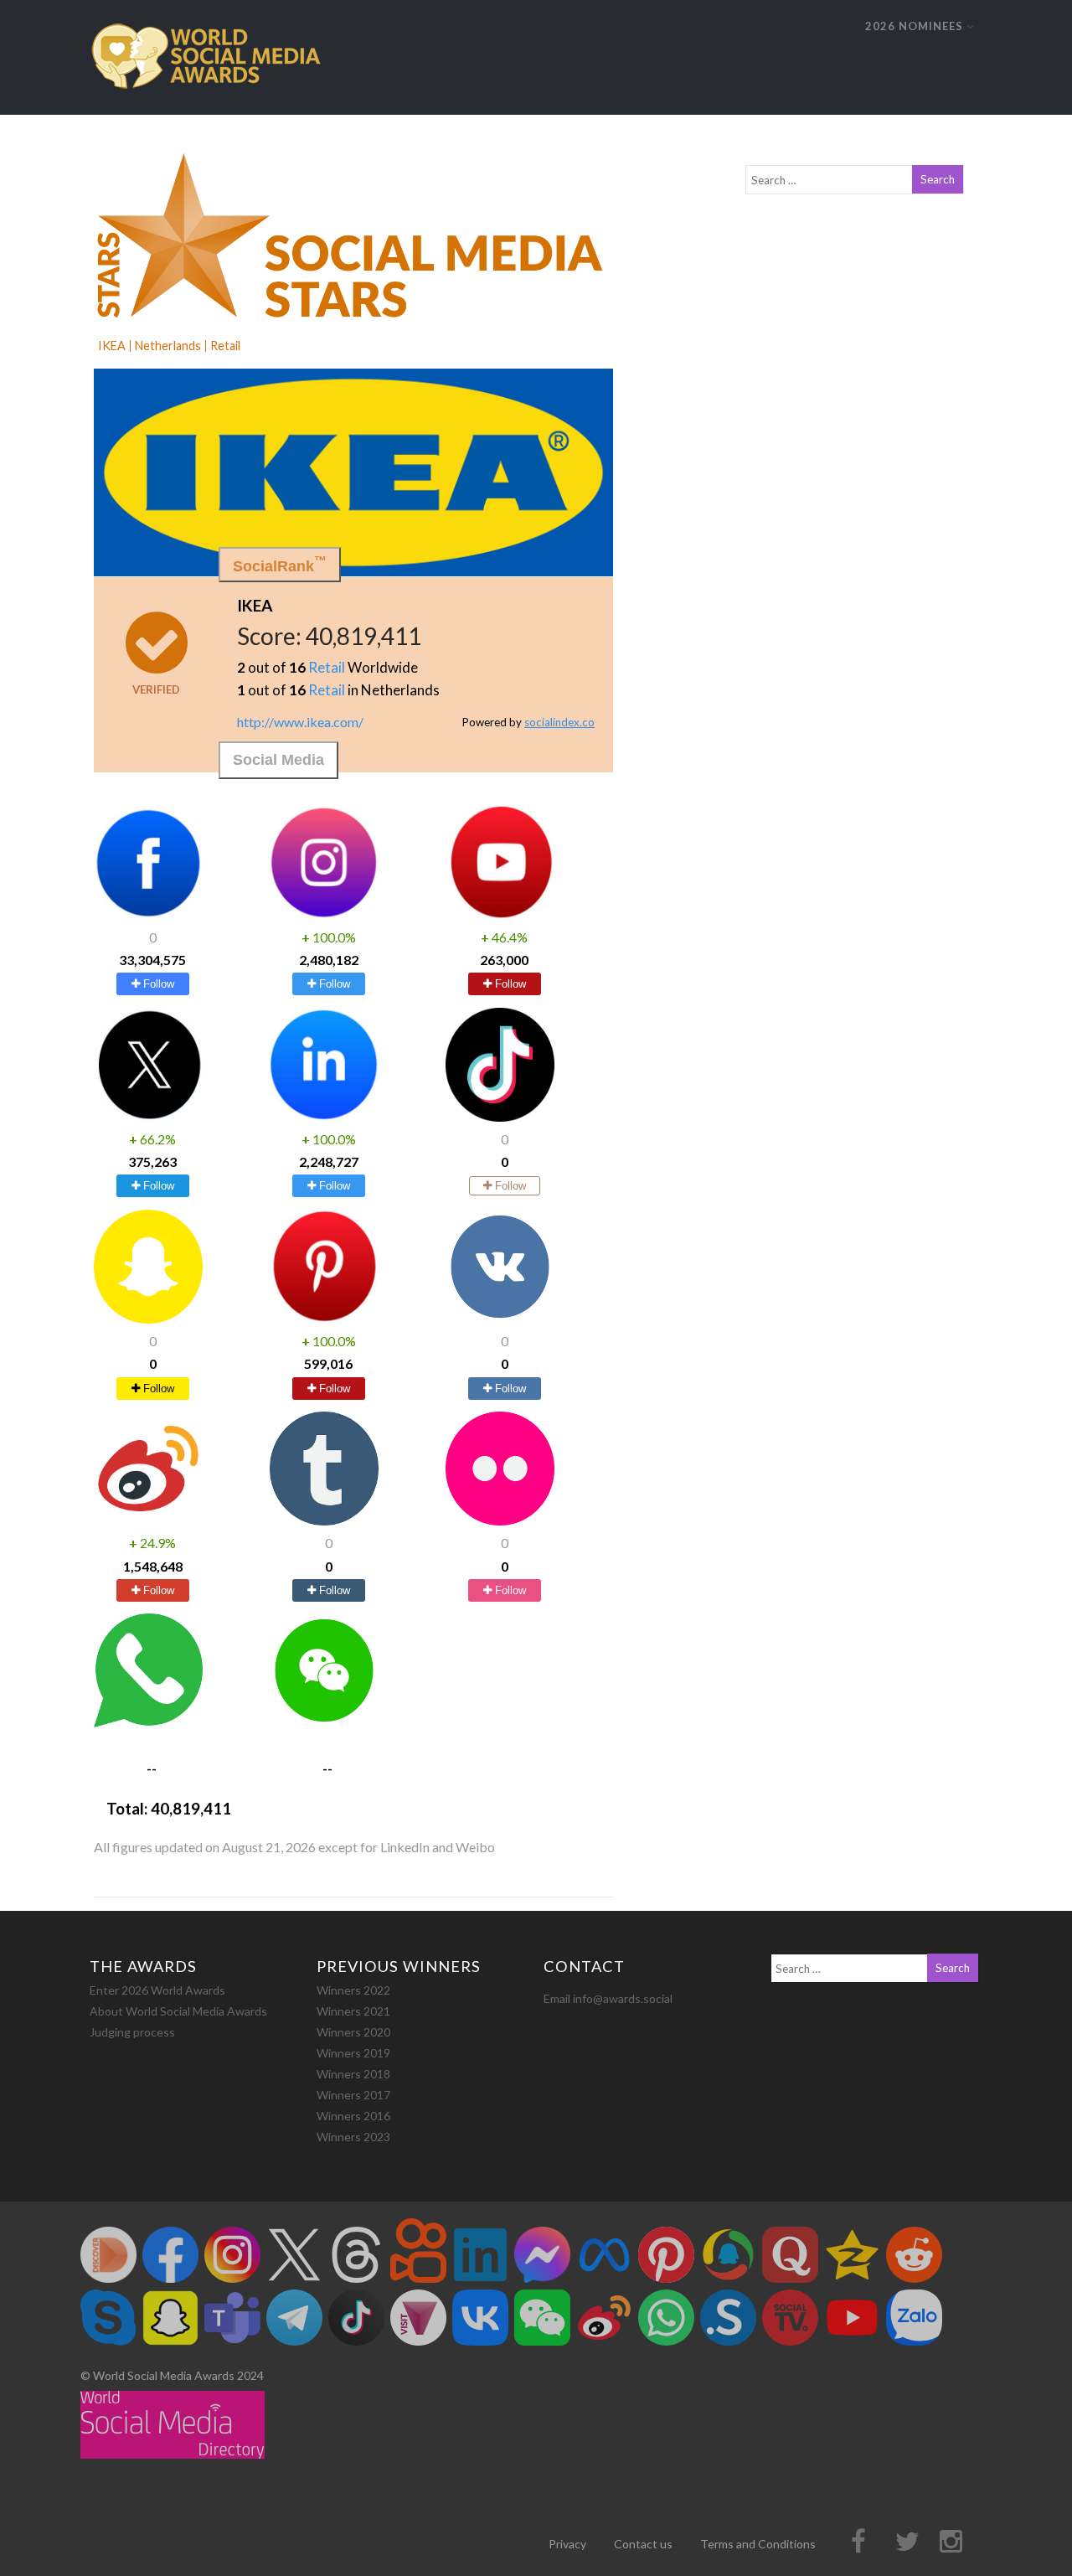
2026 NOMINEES (914, 26)
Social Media (278, 760)
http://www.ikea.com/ (300, 721)
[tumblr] (324, 1520)
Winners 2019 (353, 2053)
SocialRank (280, 564)
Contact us (643, 2544)
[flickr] (500, 1520)
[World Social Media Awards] (206, 107)
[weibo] (148, 1520)
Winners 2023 (353, 2137)
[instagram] (324, 914)
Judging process (132, 2032)
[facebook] (148, 914)
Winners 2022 (353, 1990)
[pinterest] (324, 1318)
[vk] (500, 1318)
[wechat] (324, 1722)
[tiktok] (500, 1116)
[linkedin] (324, 1116)
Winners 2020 (353, 2032)
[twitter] (148, 1116)
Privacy (567, 2544)
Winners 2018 (353, 2074)
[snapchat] (148, 1318)
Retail (327, 667)
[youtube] (500, 914)
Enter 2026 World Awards (157, 1990)
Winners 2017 (353, 2095)
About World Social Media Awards (178, 2011)
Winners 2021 (353, 2011)
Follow (157, 984)
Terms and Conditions (758, 2544)
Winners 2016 (353, 2116)
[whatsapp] (148, 1722)
